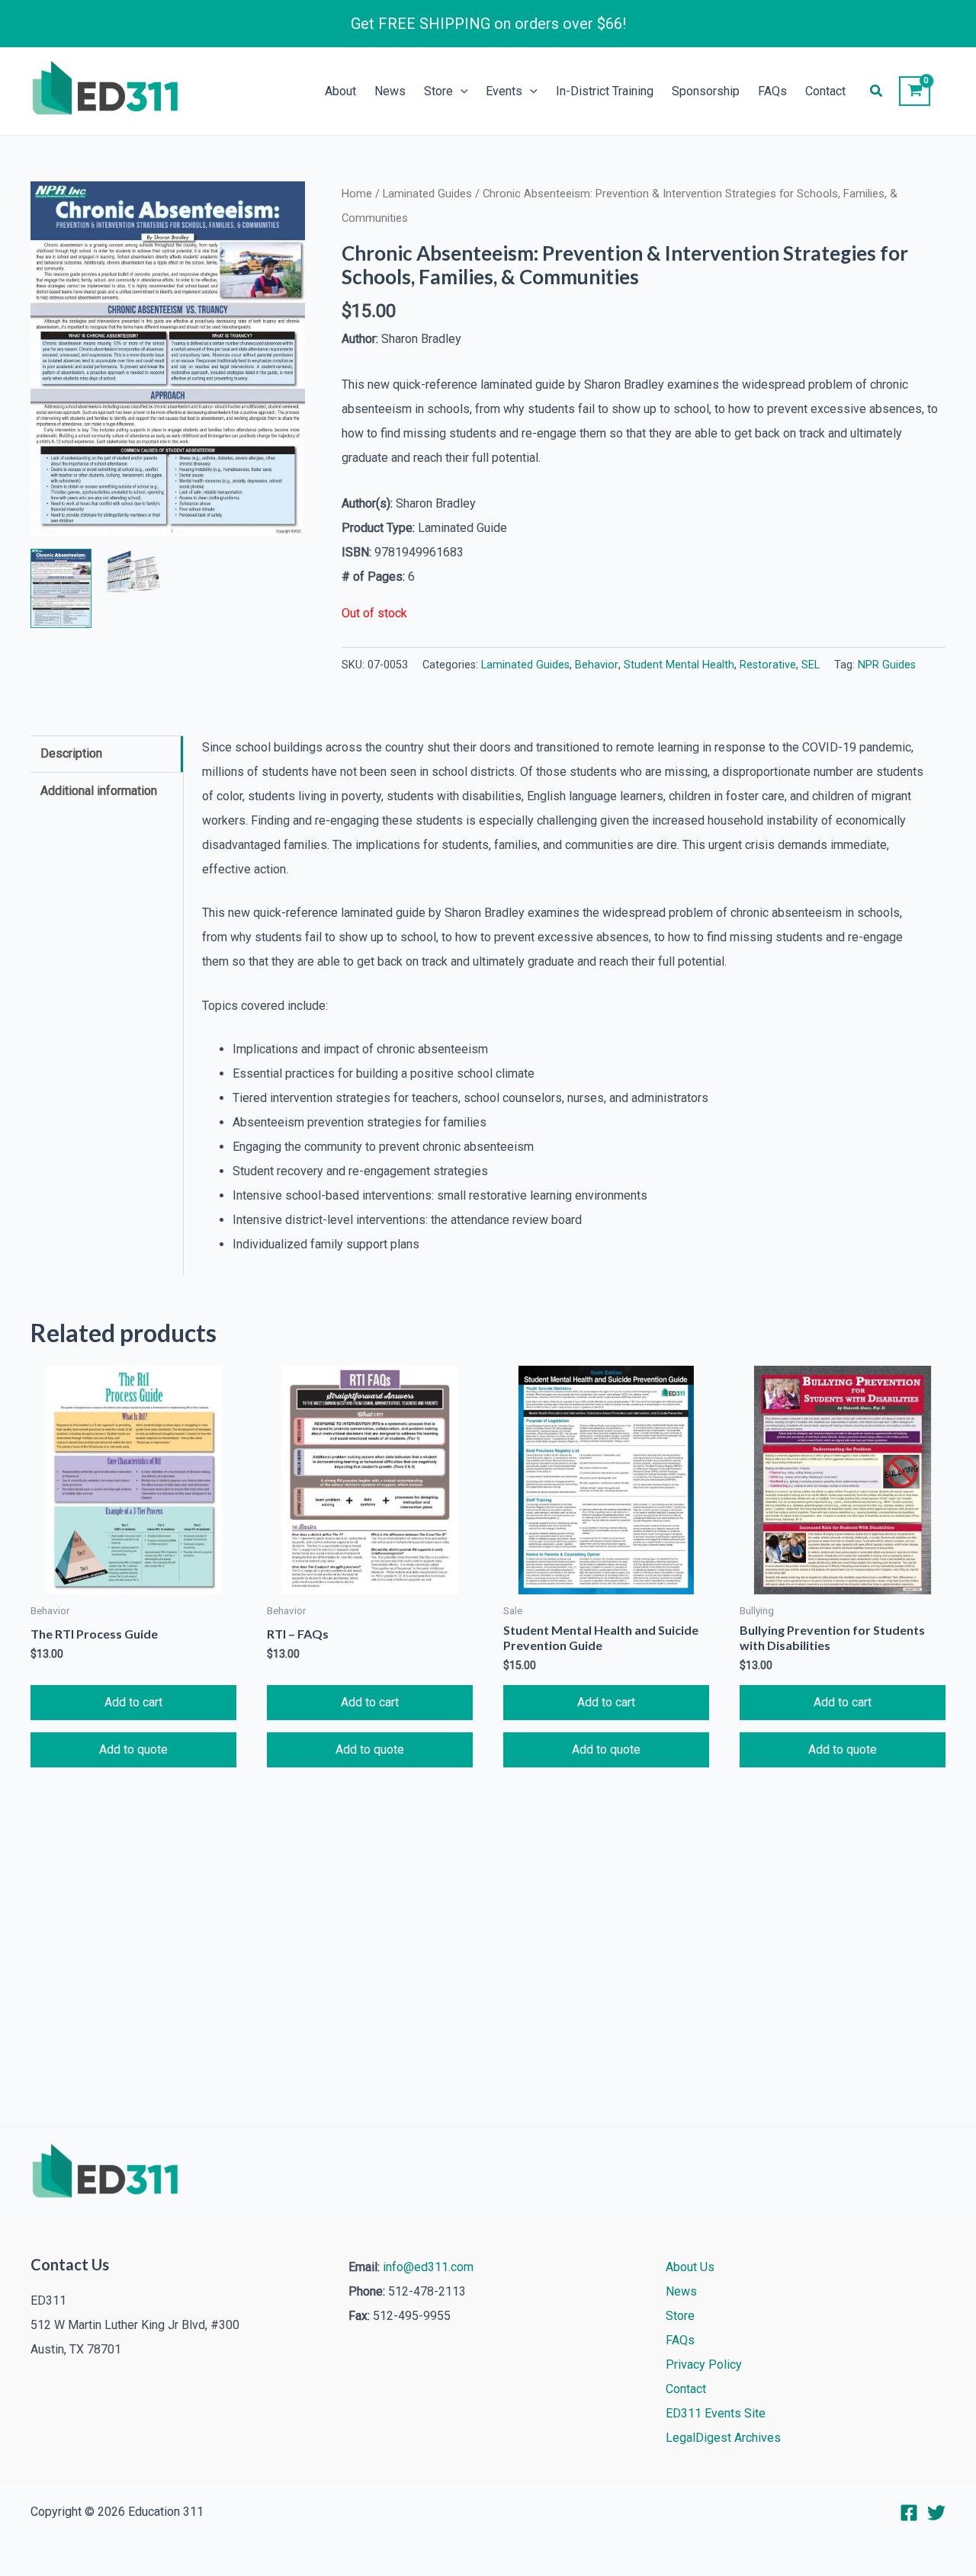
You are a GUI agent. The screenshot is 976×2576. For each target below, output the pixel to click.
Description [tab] (71, 753)
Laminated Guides (427, 194)
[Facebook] (909, 2513)
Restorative (768, 665)
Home (357, 194)
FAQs (772, 91)
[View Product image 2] (133, 571)
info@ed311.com (428, 2267)
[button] (461, 91)
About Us (690, 2267)
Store (438, 91)
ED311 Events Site (716, 2413)
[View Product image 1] (61, 588)
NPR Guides (887, 665)
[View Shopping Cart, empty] (915, 91)
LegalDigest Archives (723, 2438)
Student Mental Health (679, 665)
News (390, 91)
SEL (811, 665)
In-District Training (605, 91)
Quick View (133, 1582)
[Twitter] (936, 2513)
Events (504, 91)
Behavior (597, 665)
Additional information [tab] (99, 791)
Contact (825, 91)
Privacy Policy (704, 2365)
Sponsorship (706, 91)
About (340, 91)
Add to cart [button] (133, 1702)
